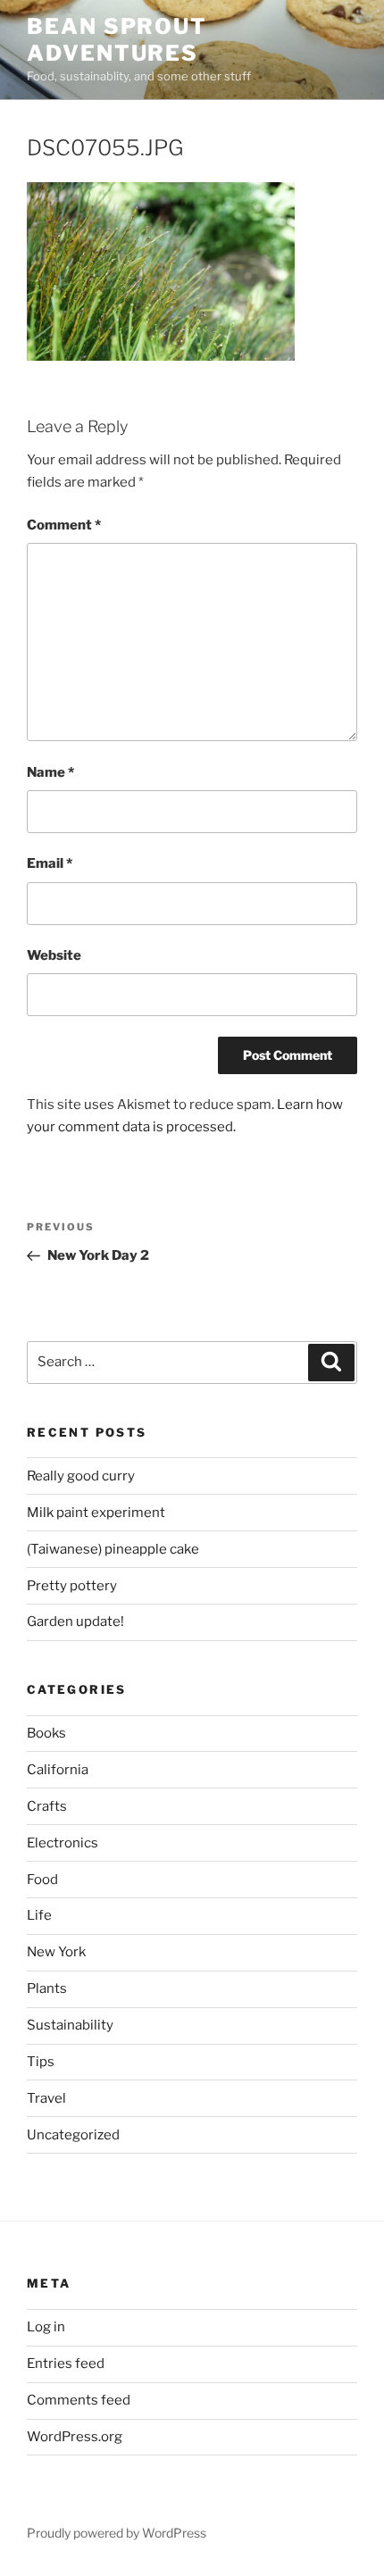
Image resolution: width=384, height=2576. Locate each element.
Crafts (47, 1806)
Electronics (63, 1843)
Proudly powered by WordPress (117, 2533)
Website (54, 955)
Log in (46, 2327)
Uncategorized (73, 2135)
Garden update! (75, 1621)
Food (42, 1880)
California (58, 1770)
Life (39, 1915)
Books (46, 1733)
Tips (41, 2062)
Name (50, 772)
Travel (46, 2098)
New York (56, 1952)
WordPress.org (75, 2437)
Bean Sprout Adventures (117, 40)
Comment (64, 525)
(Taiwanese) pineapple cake (113, 1549)
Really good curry (81, 1476)
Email (50, 863)
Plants (47, 1988)
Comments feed (79, 2400)
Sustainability (70, 2025)
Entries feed (66, 2363)
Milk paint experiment (96, 1513)
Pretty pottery (72, 1586)
